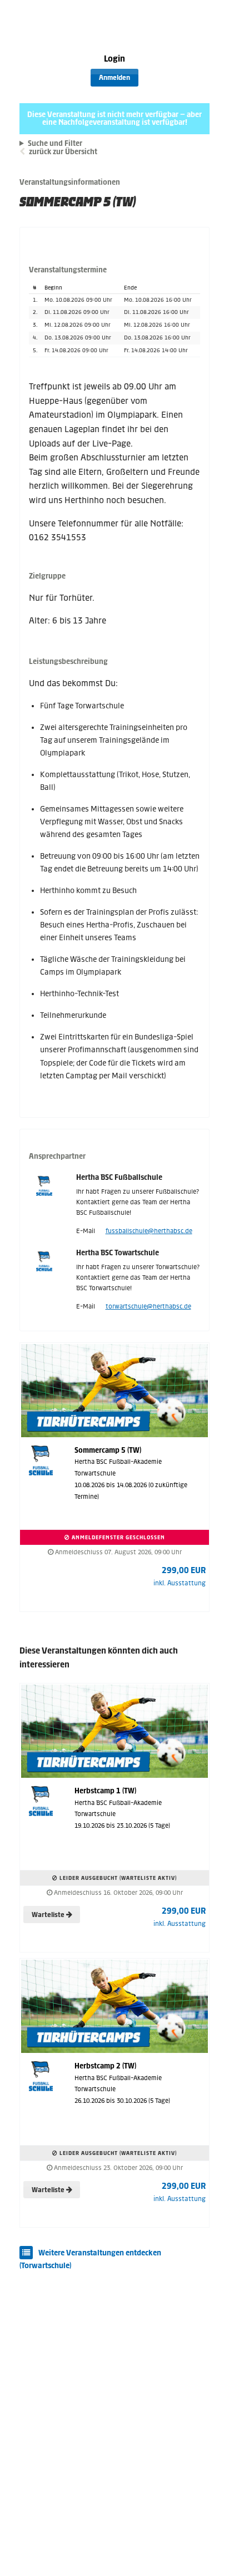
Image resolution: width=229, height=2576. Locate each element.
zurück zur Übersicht (63, 152)
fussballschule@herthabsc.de (149, 1231)
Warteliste (49, 1915)
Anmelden (114, 78)
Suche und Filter (55, 144)
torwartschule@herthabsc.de (148, 1306)
